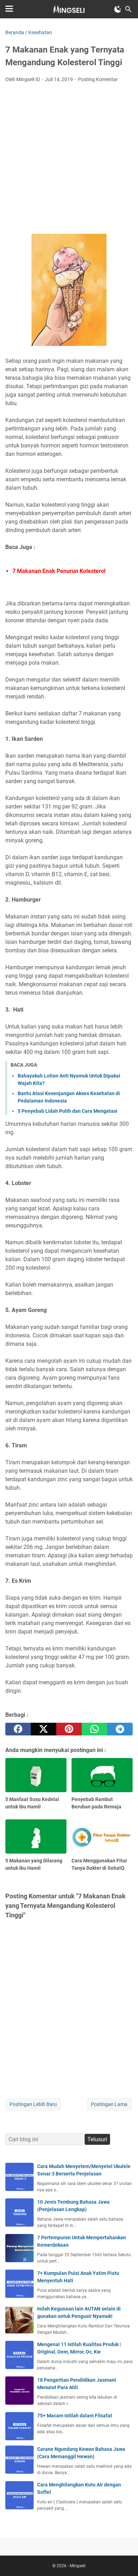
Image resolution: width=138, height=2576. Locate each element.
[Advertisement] (69, 160)
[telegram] (120, 1729)
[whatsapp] (94, 1729)
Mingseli (78, 2566)
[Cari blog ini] (128, 9)
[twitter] (44, 1729)
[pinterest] (69, 1729)
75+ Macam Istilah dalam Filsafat (75, 2416)
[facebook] (18, 1729)
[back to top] (124, 2560)
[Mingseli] (69, 9)
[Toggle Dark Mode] (118, 9)
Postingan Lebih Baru (33, 2104)
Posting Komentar (98, 79)
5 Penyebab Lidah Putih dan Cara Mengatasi (68, 1111)
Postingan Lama (109, 2104)
